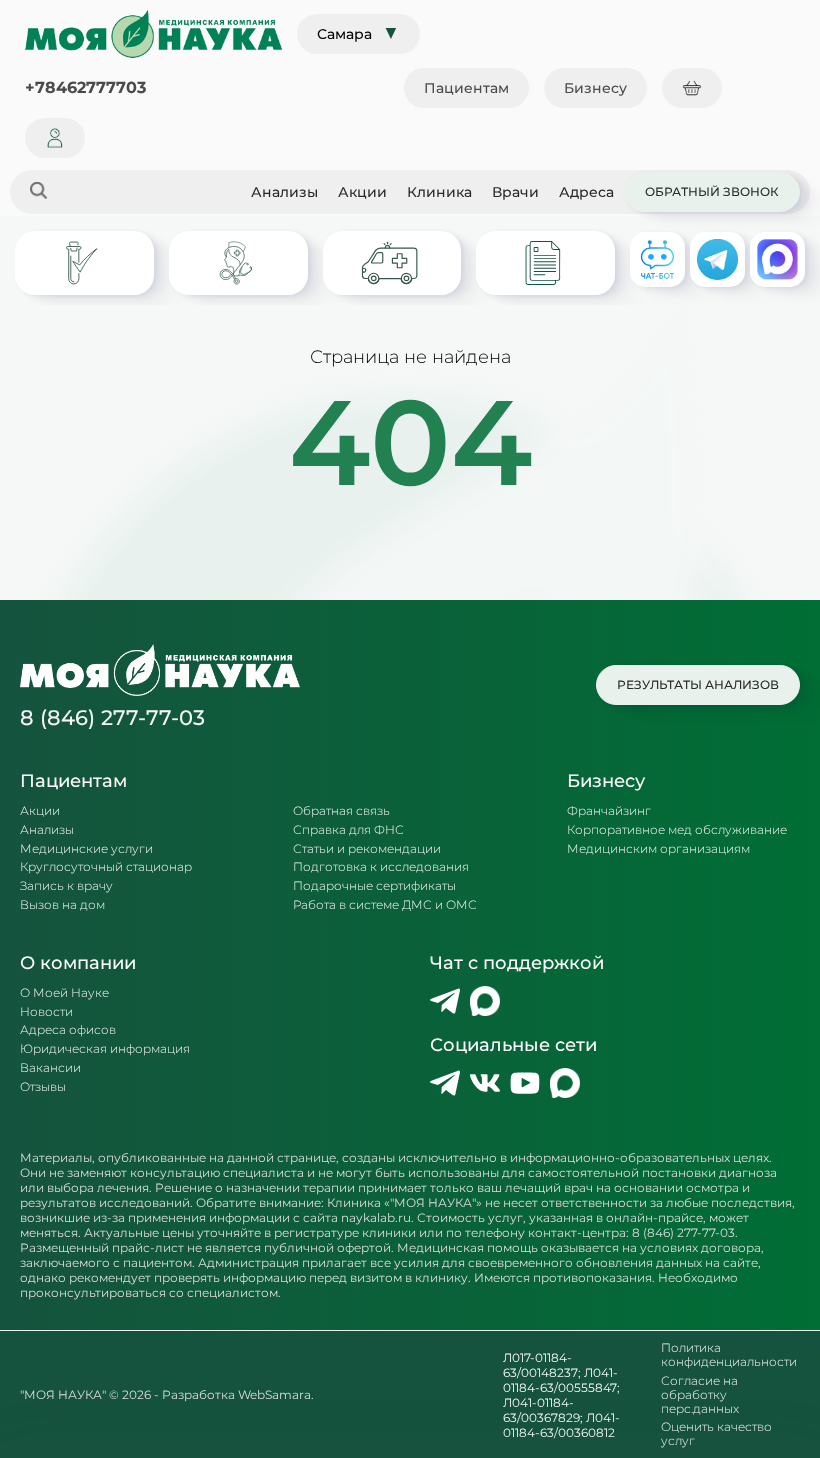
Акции (362, 192)
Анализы (284, 192)
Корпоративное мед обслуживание (677, 830)
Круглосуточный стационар (106, 867)
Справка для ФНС (348, 830)
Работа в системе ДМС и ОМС (385, 905)
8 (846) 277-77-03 (112, 717)
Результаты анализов (698, 684)
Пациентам (466, 88)
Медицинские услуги (86, 849)
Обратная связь (341, 811)
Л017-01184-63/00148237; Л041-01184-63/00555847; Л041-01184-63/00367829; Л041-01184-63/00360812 (561, 1395)
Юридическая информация (105, 1049)
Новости (46, 1012)
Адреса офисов (68, 1030)
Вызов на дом (62, 905)
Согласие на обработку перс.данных (700, 1394)
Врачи (515, 192)
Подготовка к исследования (381, 867)
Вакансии (50, 1068)
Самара (358, 33)
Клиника (439, 192)
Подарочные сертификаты (374, 886)
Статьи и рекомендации (367, 849)
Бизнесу (595, 88)
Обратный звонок (712, 191)
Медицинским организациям (658, 849)
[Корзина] (692, 88)
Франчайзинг (609, 811)
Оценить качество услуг (716, 1434)
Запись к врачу (66, 886)
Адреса (586, 192)
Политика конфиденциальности (729, 1355)
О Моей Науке (64, 993)
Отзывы (43, 1087)
